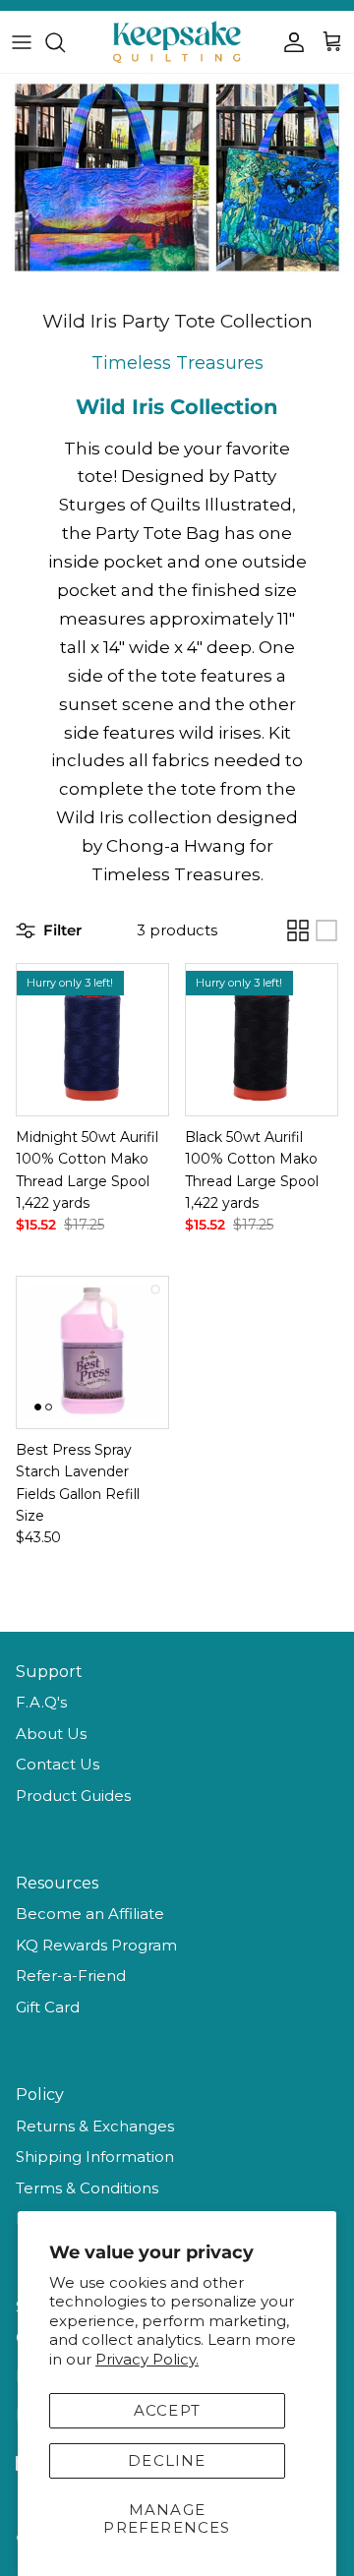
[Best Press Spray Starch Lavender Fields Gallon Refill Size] (92, 1352)
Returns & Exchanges (95, 2126)
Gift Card (48, 2007)
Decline (167, 2460)
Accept (167, 2410)
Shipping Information (95, 2157)
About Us (51, 1734)
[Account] (289, 42)
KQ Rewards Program (96, 1945)
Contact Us (58, 1764)
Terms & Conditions (87, 2188)
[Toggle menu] (22, 42)
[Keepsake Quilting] (177, 42)
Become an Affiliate (90, 1914)
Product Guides (73, 1796)
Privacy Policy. (147, 2359)
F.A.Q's (41, 1702)
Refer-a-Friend (71, 1976)
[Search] (65, 42)
